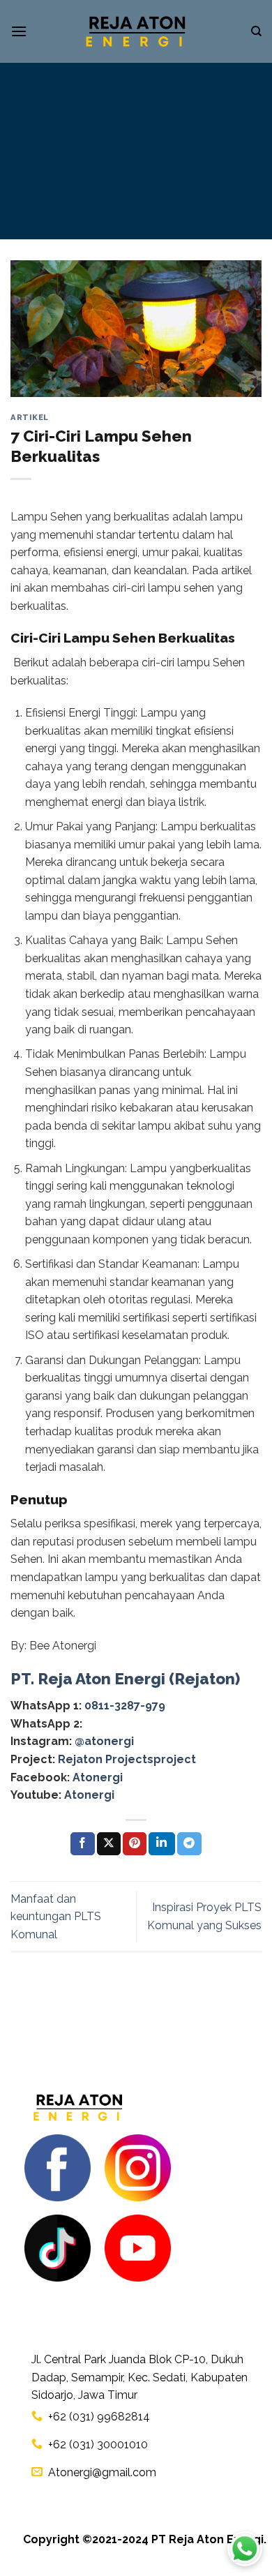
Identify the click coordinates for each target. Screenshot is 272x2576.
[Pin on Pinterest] (135, 1844)
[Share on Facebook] (82, 1844)
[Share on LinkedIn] (162, 1844)
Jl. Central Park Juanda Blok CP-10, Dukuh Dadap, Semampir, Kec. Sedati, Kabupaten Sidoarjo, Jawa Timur (139, 2377)
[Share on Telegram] (189, 1844)
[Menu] (19, 31)
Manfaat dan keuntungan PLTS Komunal (56, 1917)
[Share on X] (109, 1844)
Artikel (30, 417)
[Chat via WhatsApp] (245, 2549)
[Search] (256, 31)
